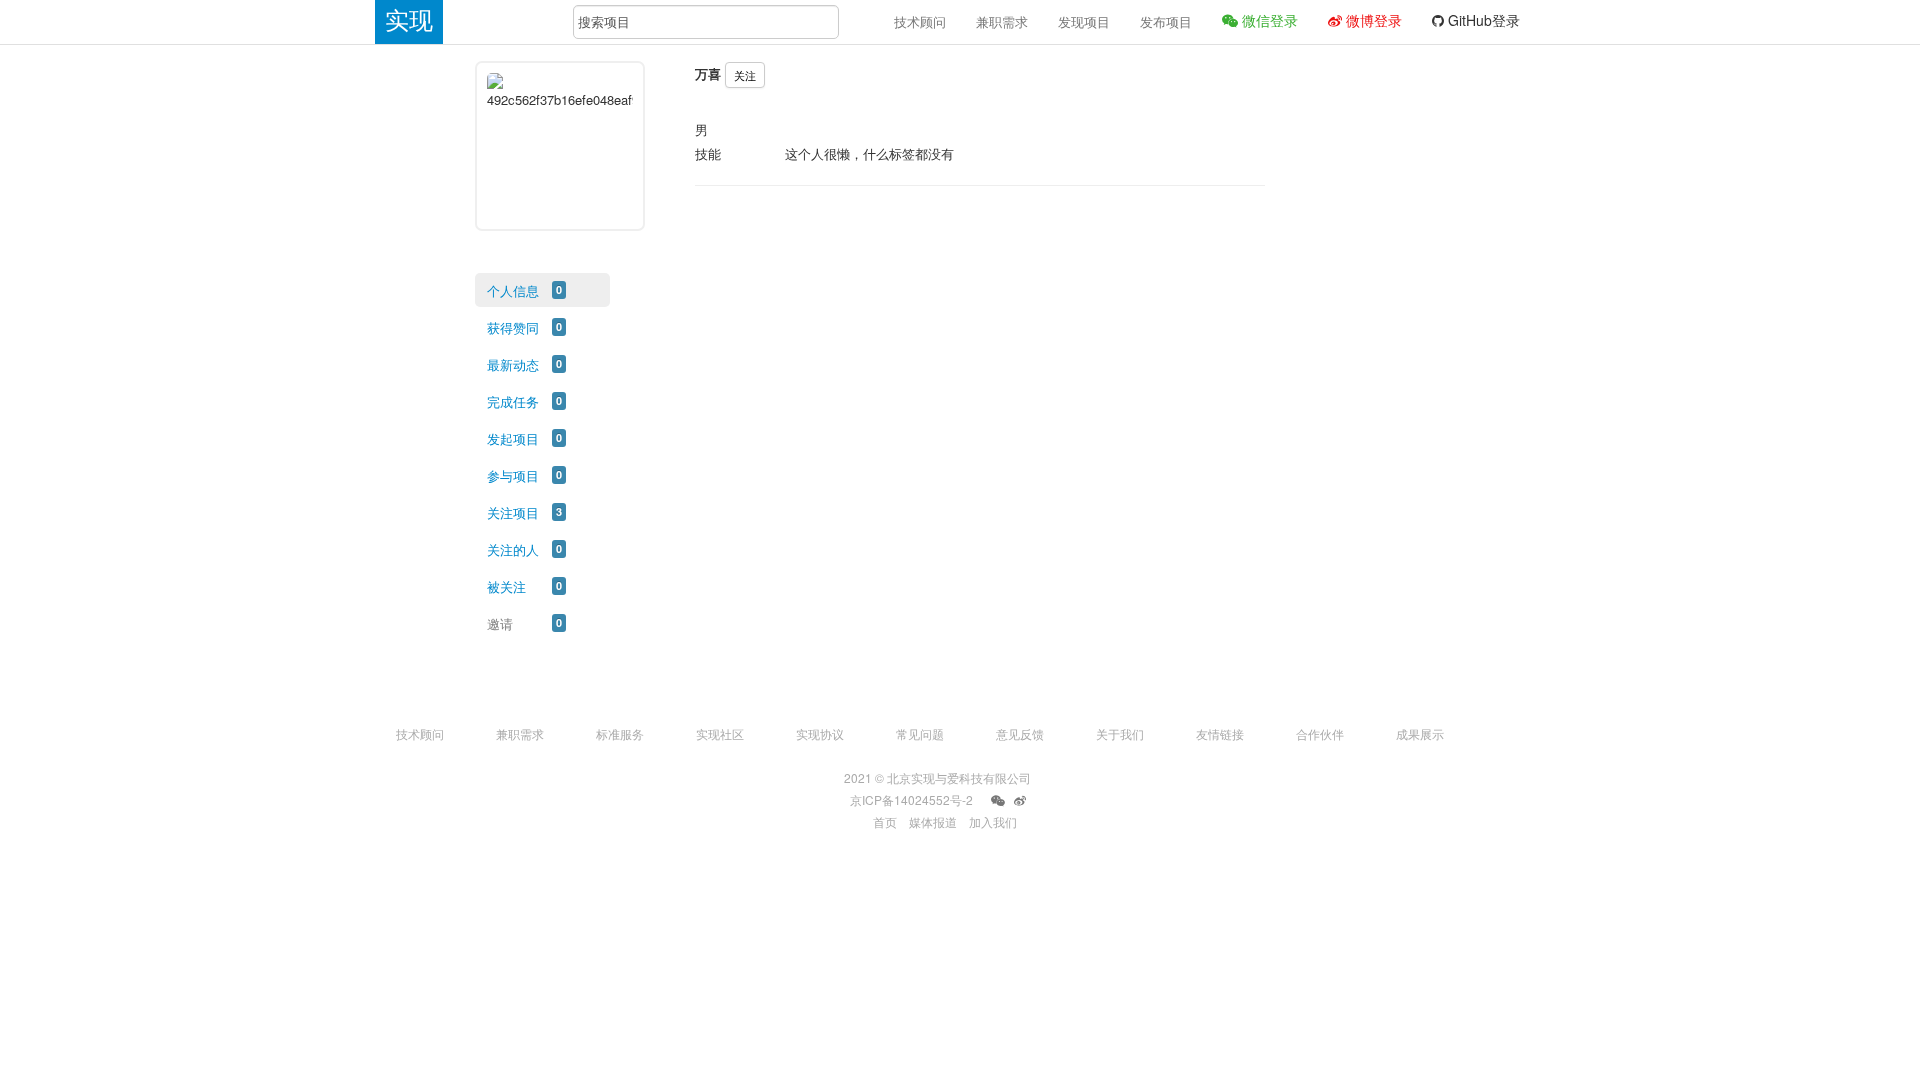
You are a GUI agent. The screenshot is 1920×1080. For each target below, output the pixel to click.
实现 (409, 20)
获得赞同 (513, 327)
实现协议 (820, 733)
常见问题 (920, 733)
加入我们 (993, 821)
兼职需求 (1002, 21)
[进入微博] (1020, 801)
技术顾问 (920, 21)
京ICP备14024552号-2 (911, 799)
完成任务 (513, 401)
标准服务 (620, 733)
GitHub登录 (1482, 20)
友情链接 (1220, 733)
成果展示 (1420, 733)
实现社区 (720, 733)
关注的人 (513, 549)
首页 (885, 821)
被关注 (506, 586)
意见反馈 (1020, 733)
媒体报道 (933, 821)
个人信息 (513, 290)
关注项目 (513, 512)
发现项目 (1084, 21)
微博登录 (1372, 20)
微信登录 (1268, 20)
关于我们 (1120, 733)
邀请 (500, 623)
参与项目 (513, 475)
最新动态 (513, 364)
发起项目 (513, 438)
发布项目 (1166, 21)
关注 (745, 75)
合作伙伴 (1320, 733)
